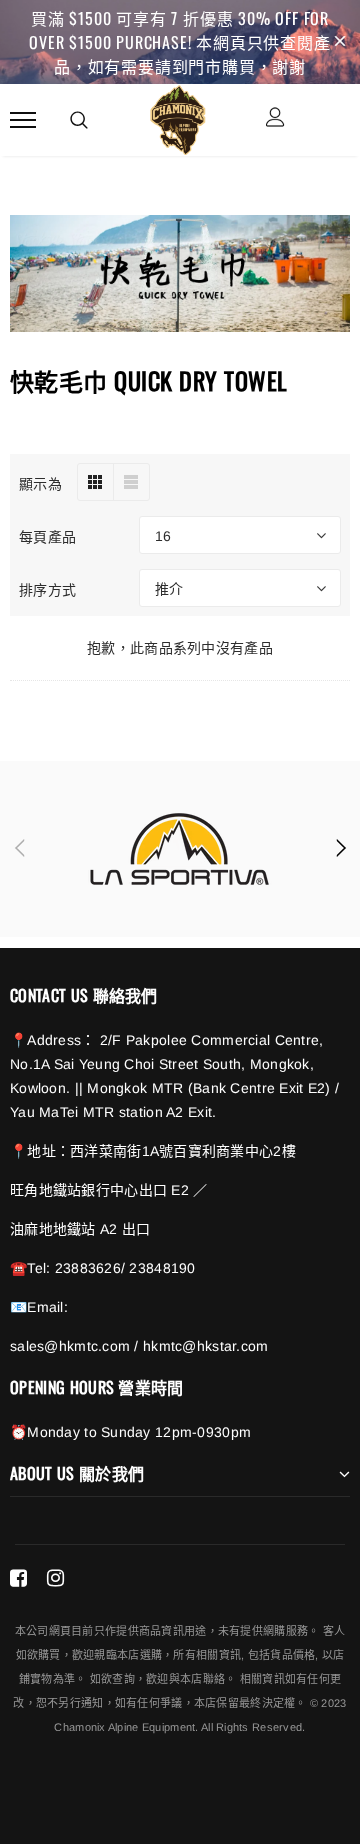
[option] (180, 849)
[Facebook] (18, 1578)
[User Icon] (275, 119)
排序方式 (47, 588)
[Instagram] (55, 1578)
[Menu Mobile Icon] (23, 119)
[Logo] (177, 117)
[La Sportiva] (180, 849)
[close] (340, 42)
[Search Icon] (79, 120)
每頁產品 (47, 535)
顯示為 (40, 482)
